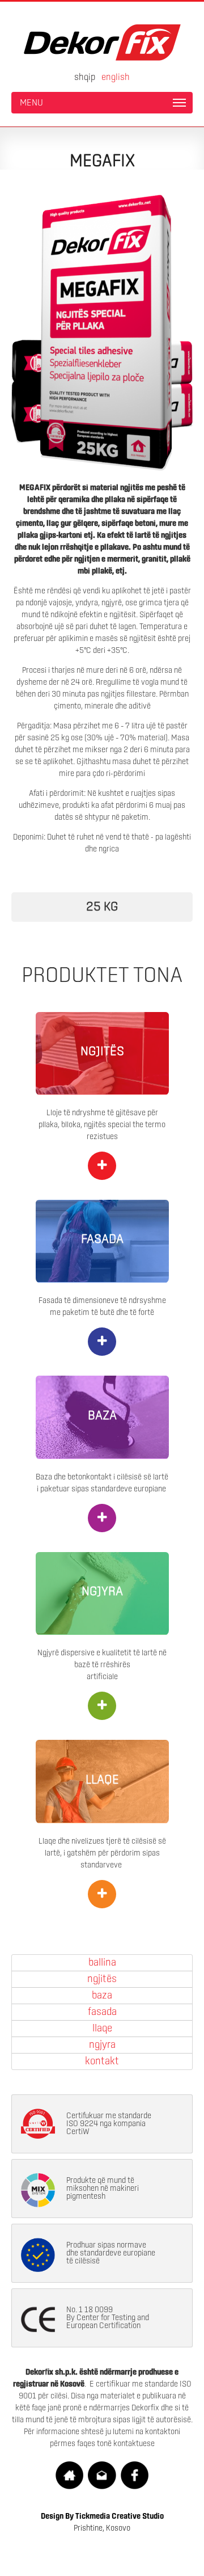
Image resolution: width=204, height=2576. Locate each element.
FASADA (102, 1239)
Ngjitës (102, 1979)
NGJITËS (102, 1052)
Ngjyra (102, 2045)
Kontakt (102, 2061)
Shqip (85, 77)
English (116, 77)
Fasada (102, 2012)
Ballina (102, 1963)
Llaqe (102, 2029)
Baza (102, 1996)
